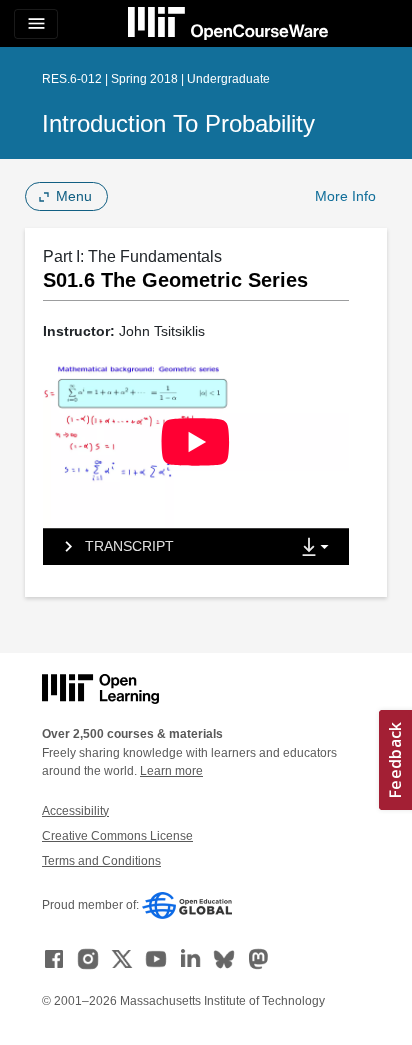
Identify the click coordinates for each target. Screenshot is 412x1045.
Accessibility (75, 811)
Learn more (171, 771)
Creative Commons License (117, 836)
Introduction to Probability (178, 123)
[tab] (166, 547)
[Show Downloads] (319, 548)
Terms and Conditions (101, 861)
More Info (345, 196)
